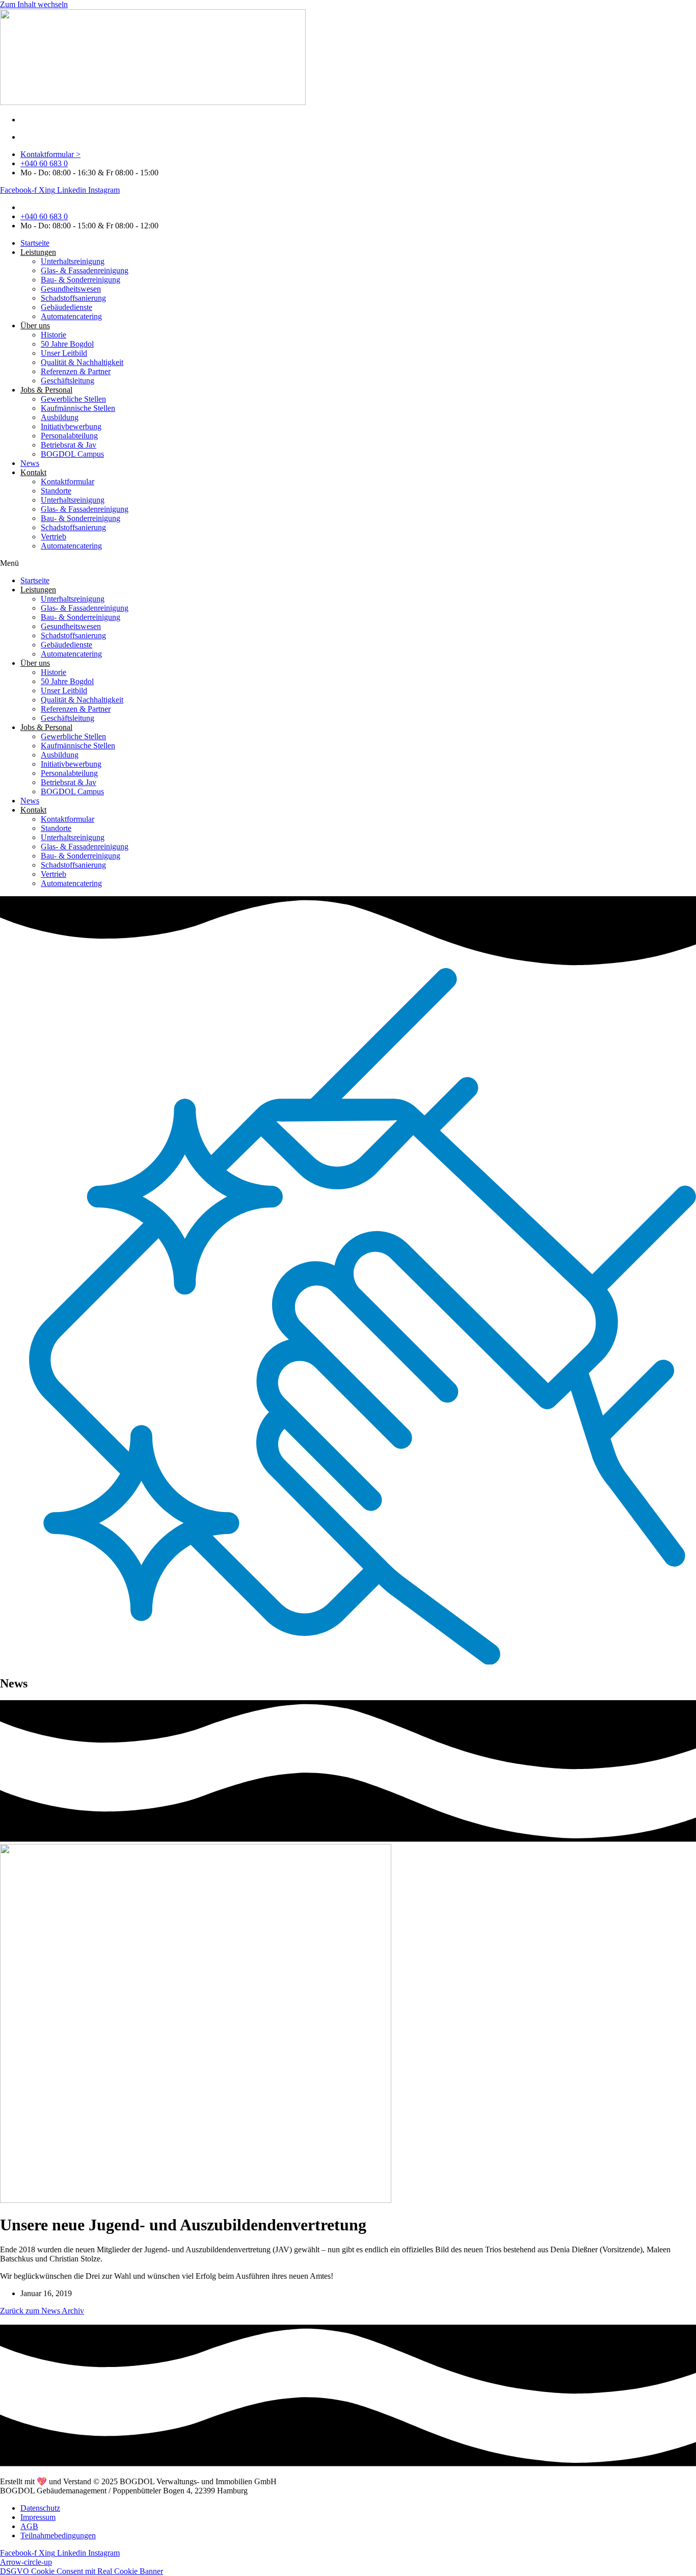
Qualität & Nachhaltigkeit (82, 362)
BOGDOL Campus (72, 454)
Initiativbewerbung (71, 426)
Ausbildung (60, 417)
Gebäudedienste (66, 307)
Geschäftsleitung (68, 381)
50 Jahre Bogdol (67, 344)
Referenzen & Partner (76, 371)
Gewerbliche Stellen (73, 399)
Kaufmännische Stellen (78, 408)
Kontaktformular (68, 482)
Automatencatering (71, 316)
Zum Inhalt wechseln (34, 4)
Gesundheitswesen (71, 289)
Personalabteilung (69, 436)
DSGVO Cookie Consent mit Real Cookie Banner (82, 2571)
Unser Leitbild (64, 353)
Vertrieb (53, 537)
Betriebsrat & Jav (69, 445)
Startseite (35, 243)
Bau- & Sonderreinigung (81, 280)
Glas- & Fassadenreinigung (85, 270)
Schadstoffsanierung (73, 298)
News (30, 463)
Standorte (56, 491)
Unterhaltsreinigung (73, 261)
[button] (348, 563)
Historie (53, 335)
